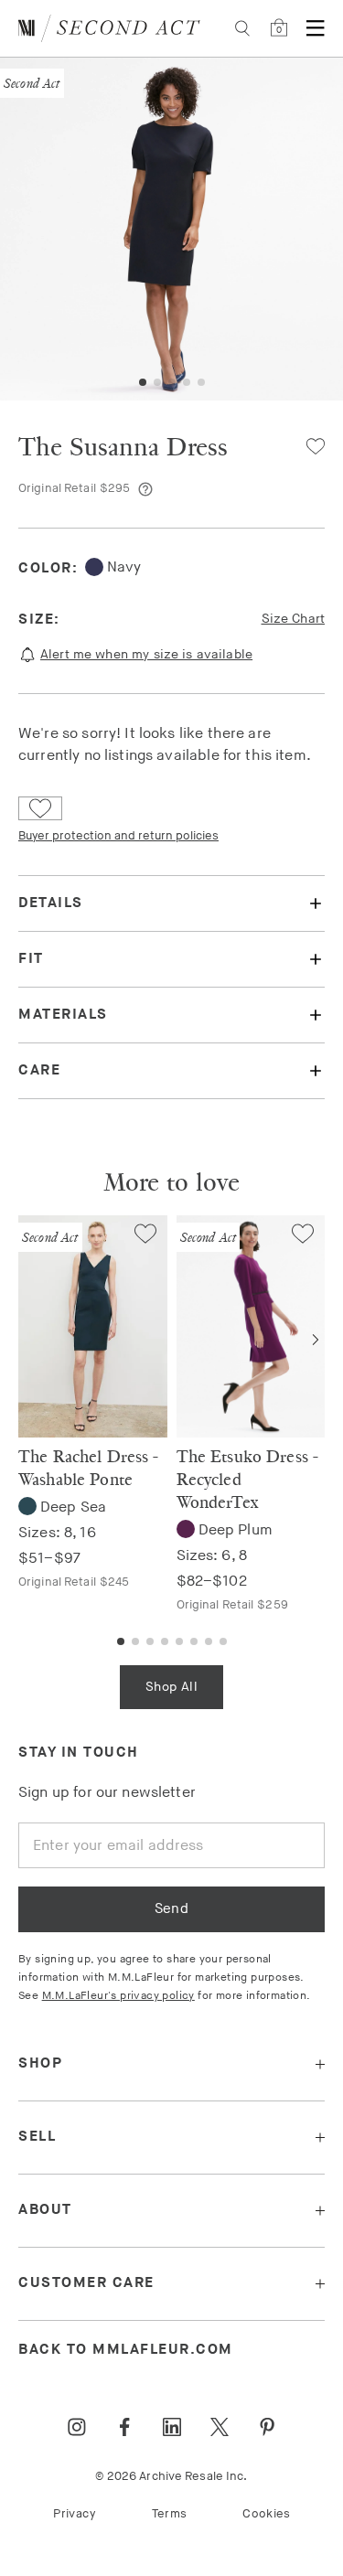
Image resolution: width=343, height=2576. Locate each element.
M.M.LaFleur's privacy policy (118, 1996)
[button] (143, 382)
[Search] (242, 28)
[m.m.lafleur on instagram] (77, 2427)
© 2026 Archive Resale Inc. (171, 2476)
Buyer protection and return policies (118, 836)
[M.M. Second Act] (109, 28)
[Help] (145, 489)
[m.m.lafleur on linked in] (172, 2427)
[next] (316, 1340)
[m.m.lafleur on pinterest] (267, 2427)
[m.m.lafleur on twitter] (220, 2427)
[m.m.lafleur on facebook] (124, 2427)
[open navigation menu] (316, 28)
